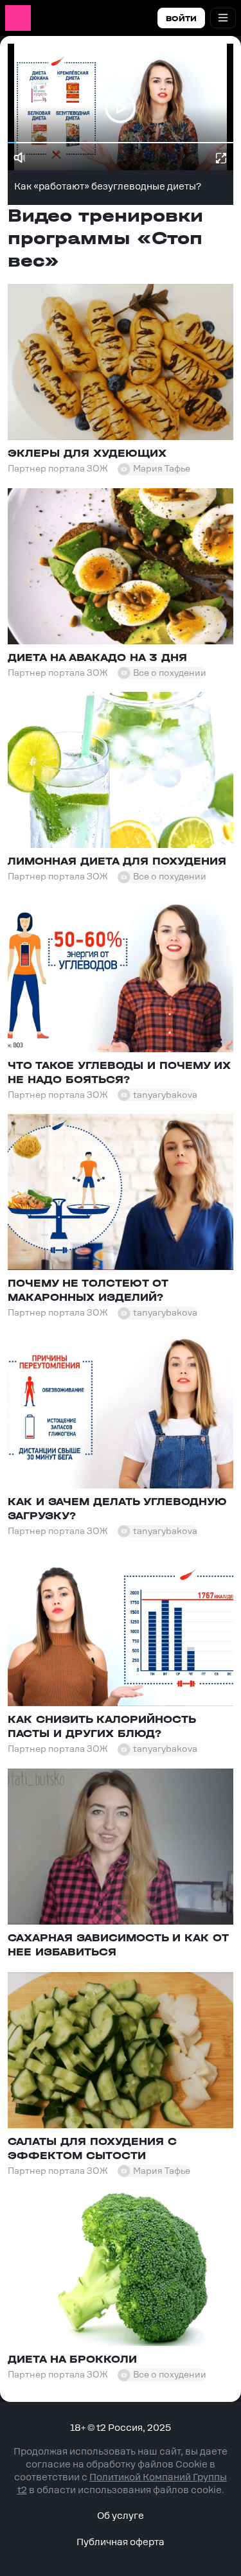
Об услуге (121, 2516)
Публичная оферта (121, 2542)
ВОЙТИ (181, 19)
